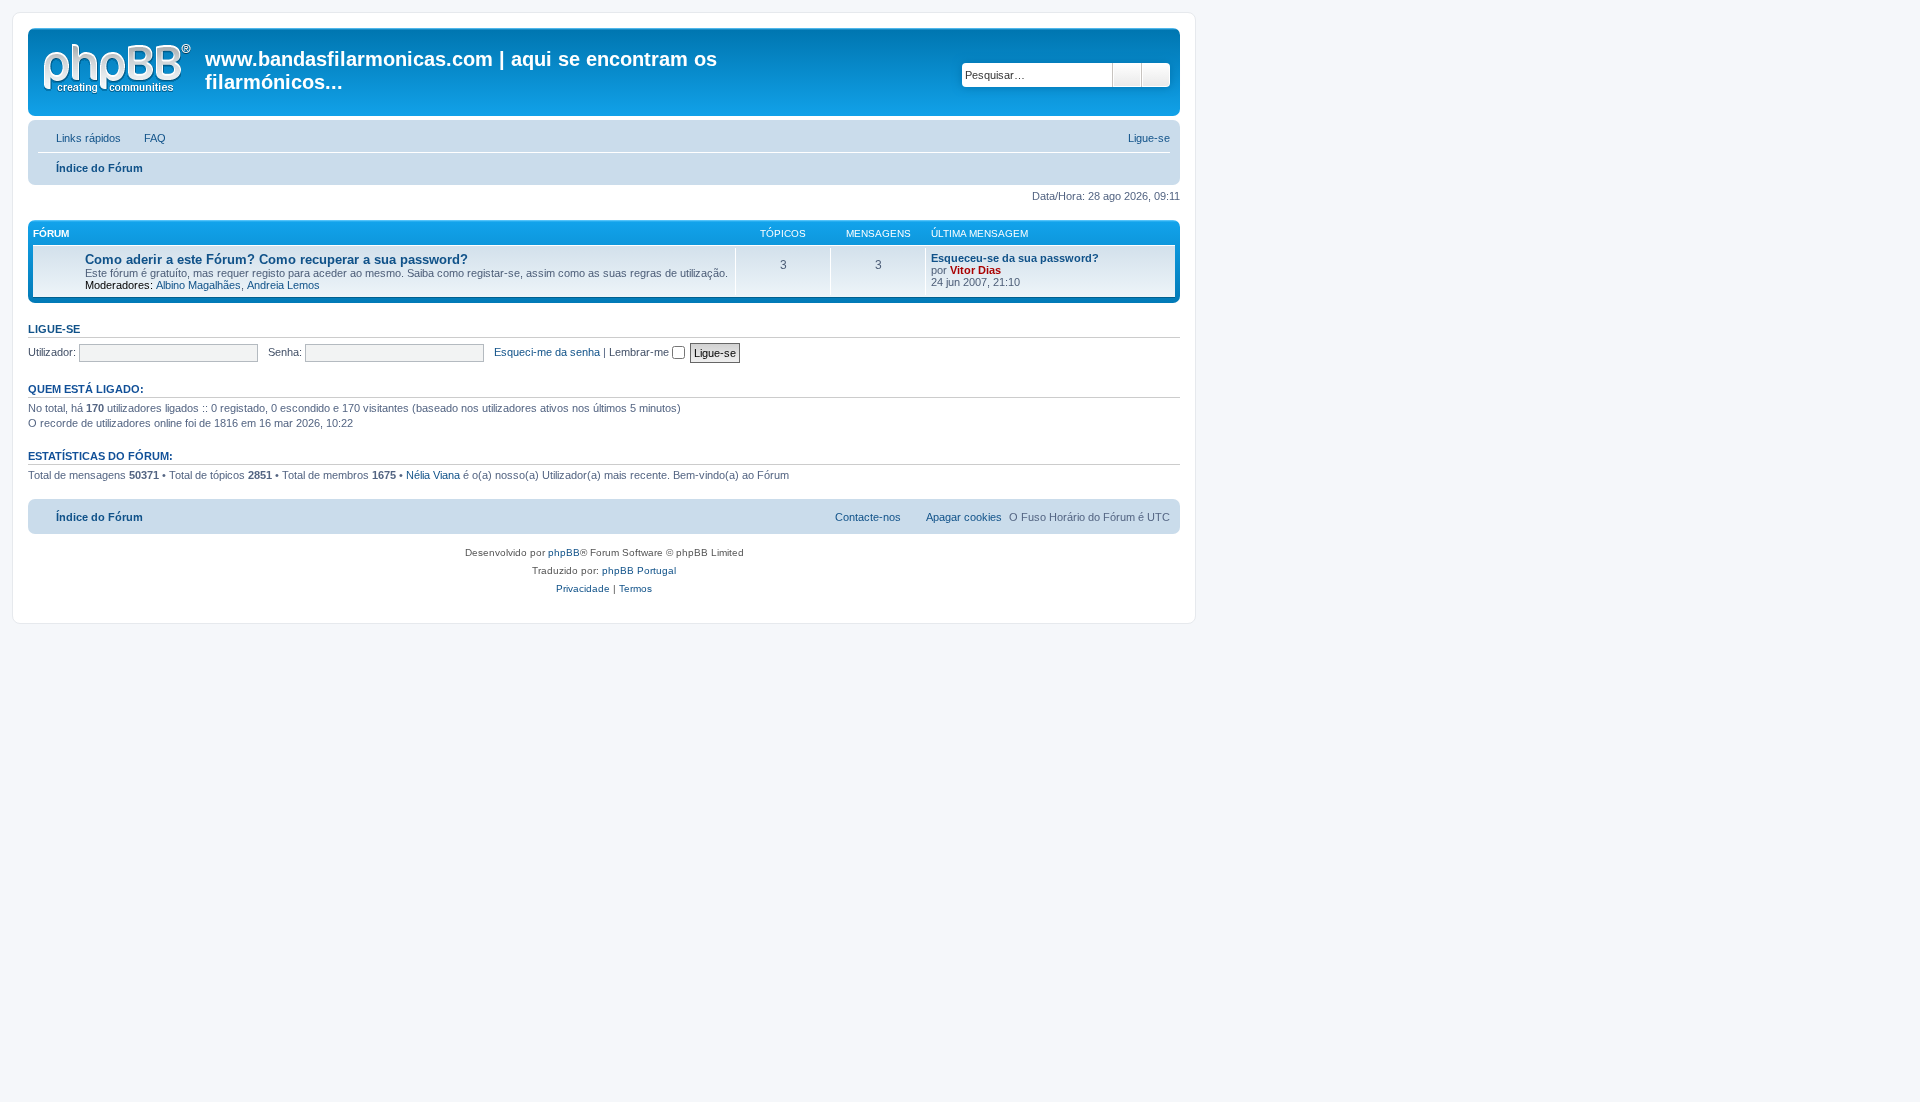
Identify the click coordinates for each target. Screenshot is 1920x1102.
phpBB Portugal (639, 570)
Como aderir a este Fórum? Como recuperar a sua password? (276, 259)
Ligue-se (54, 329)
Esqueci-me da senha (547, 352)
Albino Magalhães (198, 285)
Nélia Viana (433, 475)
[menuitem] (146, 138)
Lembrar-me (640, 352)
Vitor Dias (975, 270)
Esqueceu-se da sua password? (1015, 258)
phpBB (564, 552)
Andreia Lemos (283, 285)
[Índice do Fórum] (119, 65)
